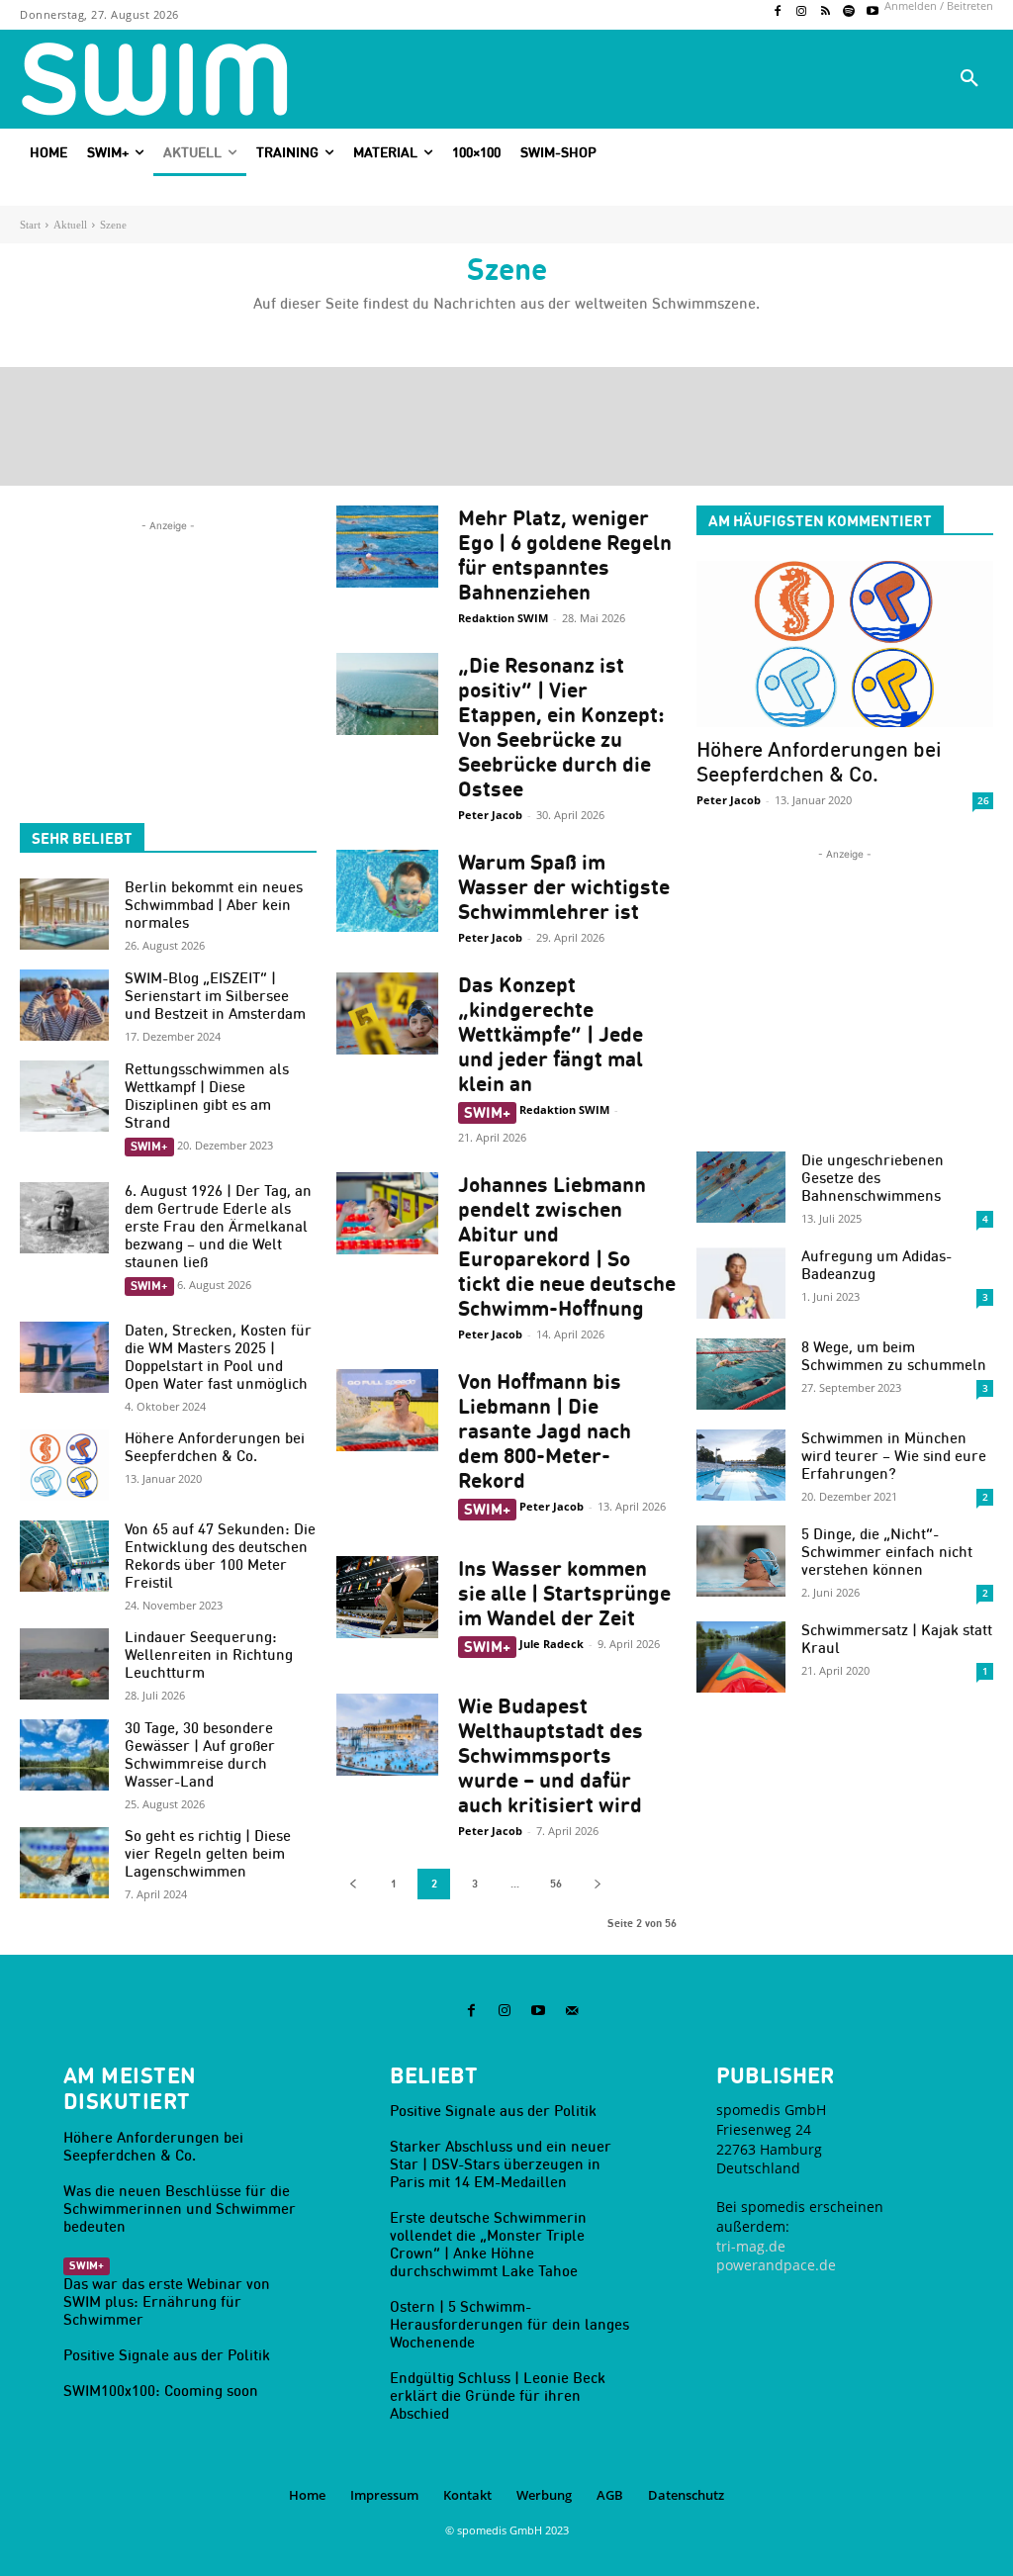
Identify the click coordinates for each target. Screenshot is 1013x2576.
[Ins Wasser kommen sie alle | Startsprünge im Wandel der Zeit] (387, 1597)
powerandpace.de (776, 2265)
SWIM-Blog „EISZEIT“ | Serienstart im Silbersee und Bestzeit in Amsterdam (215, 996)
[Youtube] (873, 12)
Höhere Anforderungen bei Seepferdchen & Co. (215, 1447)
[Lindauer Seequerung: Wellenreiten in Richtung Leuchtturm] (64, 1664)
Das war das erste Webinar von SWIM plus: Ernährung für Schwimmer (167, 2301)
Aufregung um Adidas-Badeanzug (876, 1265)
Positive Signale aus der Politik (167, 2355)
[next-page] (597, 1884)
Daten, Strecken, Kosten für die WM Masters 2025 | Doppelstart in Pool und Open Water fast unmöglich (218, 1357)
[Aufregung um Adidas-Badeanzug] (741, 1283)
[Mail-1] (572, 2011)
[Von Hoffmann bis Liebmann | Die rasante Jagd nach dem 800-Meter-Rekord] (387, 1410)
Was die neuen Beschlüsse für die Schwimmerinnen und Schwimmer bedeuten (180, 2208)
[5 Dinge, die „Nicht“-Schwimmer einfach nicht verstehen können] (741, 1561)
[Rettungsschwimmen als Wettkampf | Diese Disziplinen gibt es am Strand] (64, 1096)
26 (983, 800)
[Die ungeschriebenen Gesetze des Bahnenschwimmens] (741, 1187)
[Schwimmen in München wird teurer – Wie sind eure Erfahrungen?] (741, 1465)
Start (30, 225)
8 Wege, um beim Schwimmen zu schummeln (894, 1356)
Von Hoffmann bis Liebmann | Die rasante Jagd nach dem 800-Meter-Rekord (545, 1431)
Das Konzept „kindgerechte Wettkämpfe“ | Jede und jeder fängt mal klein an (551, 1034)
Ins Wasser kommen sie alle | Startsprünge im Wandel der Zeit (564, 1593)
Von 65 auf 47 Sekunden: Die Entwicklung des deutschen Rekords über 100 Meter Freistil (220, 1556)
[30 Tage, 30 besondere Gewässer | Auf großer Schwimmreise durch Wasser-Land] (64, 1755)
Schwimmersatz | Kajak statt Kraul (897, 1639)
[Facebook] (778, 12)
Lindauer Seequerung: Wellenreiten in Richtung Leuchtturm (209, 1655)
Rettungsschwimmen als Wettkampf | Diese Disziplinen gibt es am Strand (207, 1096)
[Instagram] (801, 12)
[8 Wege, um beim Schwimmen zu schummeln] (741, 1374)
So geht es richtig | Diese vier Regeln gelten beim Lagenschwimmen (208, 1853)
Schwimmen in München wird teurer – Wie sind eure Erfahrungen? (894, 1456)
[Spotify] (849, 12)
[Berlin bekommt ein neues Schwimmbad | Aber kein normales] (64, 914)
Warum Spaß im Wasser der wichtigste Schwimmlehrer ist (564, 887)
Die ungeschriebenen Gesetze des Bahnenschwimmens (873, 1178)
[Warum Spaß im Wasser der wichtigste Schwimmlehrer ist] (387, 891)
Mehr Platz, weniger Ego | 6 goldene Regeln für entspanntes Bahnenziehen (565, 555)
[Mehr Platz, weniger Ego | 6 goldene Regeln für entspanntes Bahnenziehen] (387, 547)
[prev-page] (353, 1884)
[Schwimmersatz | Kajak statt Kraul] (741, 1657)
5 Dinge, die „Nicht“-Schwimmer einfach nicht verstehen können (887, 1552)
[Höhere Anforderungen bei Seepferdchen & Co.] (64, 1465)
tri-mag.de (751, 2246)
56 (556, 1884)
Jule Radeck (552, 1644)
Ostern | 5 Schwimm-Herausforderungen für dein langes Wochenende (509, 2324)
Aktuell (70, 225)
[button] (969, 79)
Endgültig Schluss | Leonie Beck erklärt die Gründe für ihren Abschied (498, 2395)
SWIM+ (149, 1146)
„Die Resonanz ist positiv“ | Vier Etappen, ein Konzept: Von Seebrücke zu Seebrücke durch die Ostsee (561, 727)
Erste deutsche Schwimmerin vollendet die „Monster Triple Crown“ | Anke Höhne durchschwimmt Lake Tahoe (488, 2244)
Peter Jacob (490, 815)
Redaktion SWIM (503, 618)
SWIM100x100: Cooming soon (161, 2391)
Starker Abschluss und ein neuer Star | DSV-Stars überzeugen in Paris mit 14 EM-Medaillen (501, 2164)
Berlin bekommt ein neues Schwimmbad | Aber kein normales (214, 905)
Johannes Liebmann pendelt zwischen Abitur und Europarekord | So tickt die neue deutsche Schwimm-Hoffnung (567, 1246)
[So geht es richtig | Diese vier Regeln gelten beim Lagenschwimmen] (64, 1863)
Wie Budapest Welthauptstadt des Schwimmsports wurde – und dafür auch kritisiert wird (551, 1755)
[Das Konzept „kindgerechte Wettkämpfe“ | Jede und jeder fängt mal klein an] (387, 1013)
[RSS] (825, 12)
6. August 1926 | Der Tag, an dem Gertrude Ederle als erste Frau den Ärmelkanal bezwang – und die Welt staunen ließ (218, 1226)
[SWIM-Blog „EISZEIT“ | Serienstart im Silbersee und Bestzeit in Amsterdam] (64, 1005)
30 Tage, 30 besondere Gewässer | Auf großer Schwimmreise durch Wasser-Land (200, 1754)
